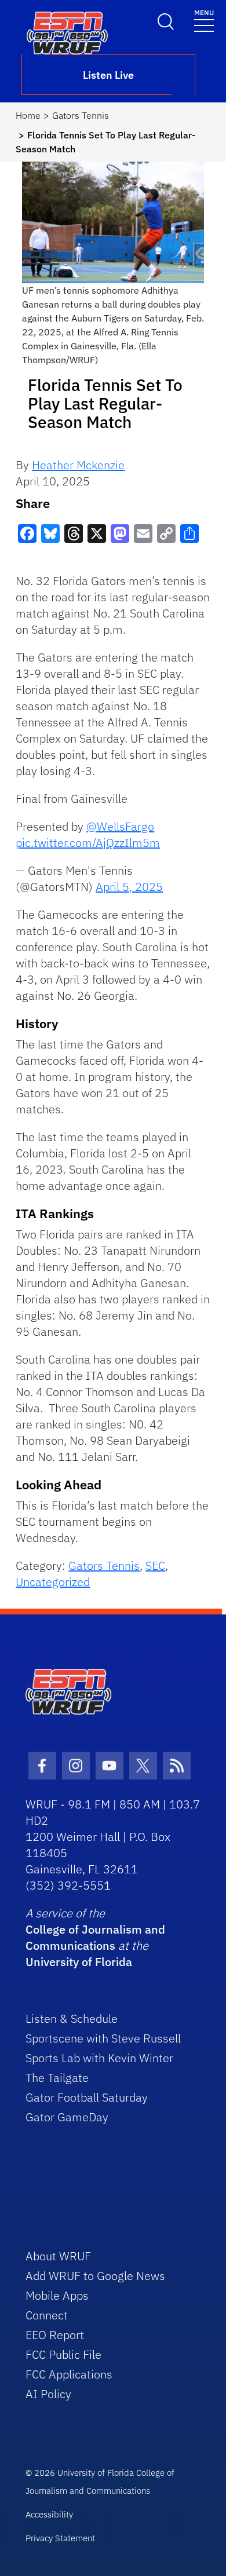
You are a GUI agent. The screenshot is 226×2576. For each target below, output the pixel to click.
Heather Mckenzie (78, 465)
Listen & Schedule (72, 2018)
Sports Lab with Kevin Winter (99, 2058)
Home (28, 115)
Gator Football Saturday (87, 2097)
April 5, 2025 (129, 887)
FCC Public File (63, 2354)
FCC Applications (69, 2374)
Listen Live (108, 75)
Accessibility (49, 2514)
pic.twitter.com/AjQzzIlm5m (88, 843)
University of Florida (79, 1962)
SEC (155, 1565)
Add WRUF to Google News (95, 2276)
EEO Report (55, 2335)
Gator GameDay (67, 2117)
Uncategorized (53, 1582)
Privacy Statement (60, 2538)
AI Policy (48, 2394)
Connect (47, 2315)
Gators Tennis (81, 115)
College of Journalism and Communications (95, 1937)
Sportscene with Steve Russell (103, 2038)
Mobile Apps (57, 2295)
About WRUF (58, 2256)
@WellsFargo (120, 826)
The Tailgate (57, 2078)
